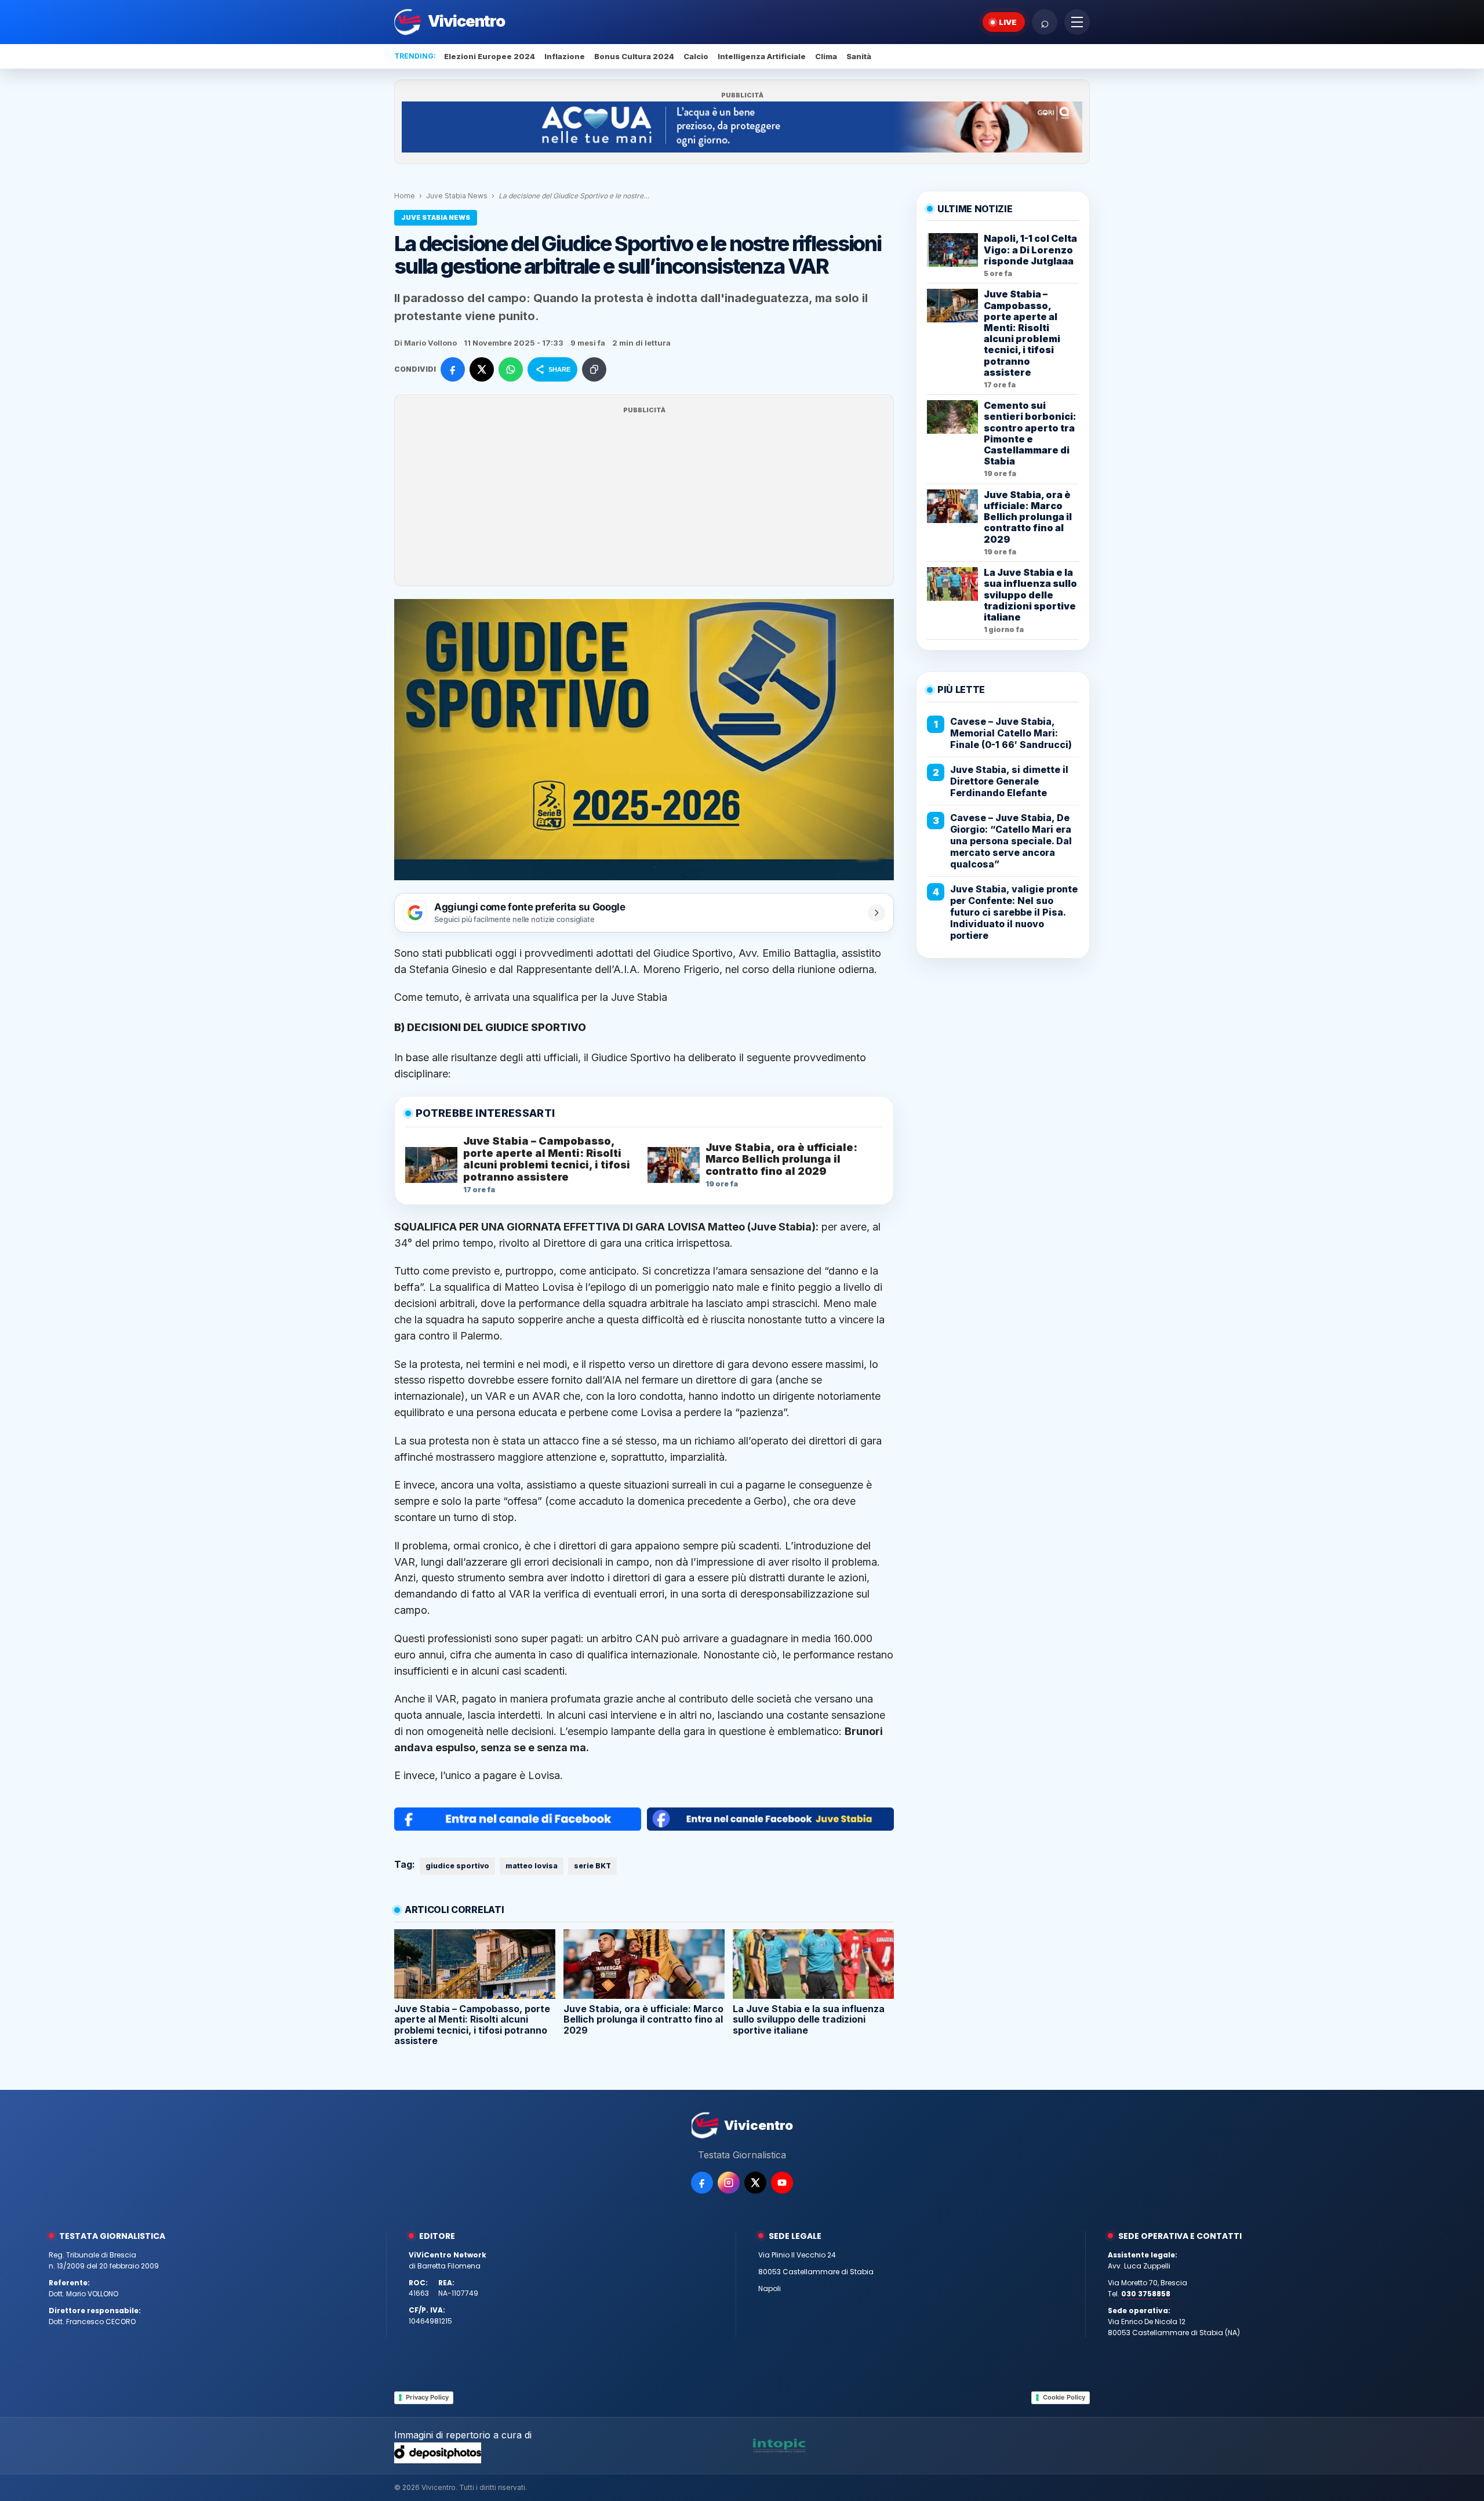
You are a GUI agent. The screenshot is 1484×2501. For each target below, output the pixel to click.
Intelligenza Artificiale (762, 56)
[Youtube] (782, 2183)
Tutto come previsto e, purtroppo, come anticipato (515, 1271)
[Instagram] (729, 2183)
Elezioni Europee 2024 (490, 56)
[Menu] (1077, 22)
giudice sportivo (457, 1866)
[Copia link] (594, 369)
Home (405, 196)
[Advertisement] (644, 498)
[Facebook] (702, 2183)
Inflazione (565, 56)
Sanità (859, 56)
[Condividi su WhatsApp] (511, 369)
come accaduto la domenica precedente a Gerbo (666, 1501)
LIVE (1008, 22)
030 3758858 (1146, 2294)
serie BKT (592, 1866)
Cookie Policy (1064, 2397)
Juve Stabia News (457, 196)
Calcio (696, 56)
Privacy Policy (427, 2397)
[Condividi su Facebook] (453, 369)
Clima (826, 56)
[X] (755, 2183)
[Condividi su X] (482, 369)
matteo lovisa (532, 1866)
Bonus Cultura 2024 (634, 56)
